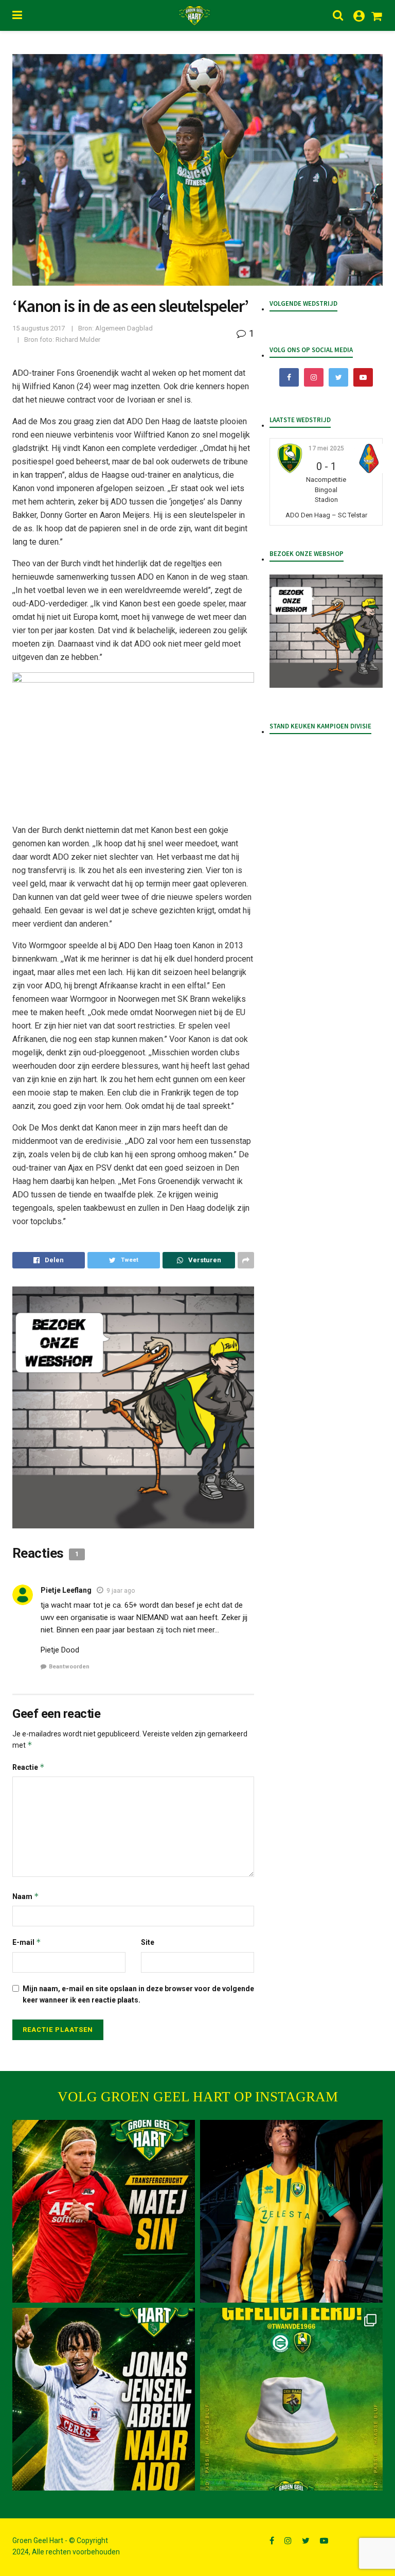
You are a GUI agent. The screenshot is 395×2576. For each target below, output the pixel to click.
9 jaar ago (121, 1591)
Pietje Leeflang (66, 1590)
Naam (26, 1896)
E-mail (27, 1942)
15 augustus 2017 (39, 328)
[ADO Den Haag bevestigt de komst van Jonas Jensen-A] (291, 2211)
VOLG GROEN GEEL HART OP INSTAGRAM (198, 2097)
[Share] (49, 1260)
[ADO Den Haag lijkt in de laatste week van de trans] (104, 2399)
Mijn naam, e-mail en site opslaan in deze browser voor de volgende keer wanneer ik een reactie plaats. (138, 1994)
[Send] (199, 1260)
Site (148, 1942)
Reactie (29, 1767)
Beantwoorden (69, 1667)
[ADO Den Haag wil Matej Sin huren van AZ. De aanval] (104, 2211)
